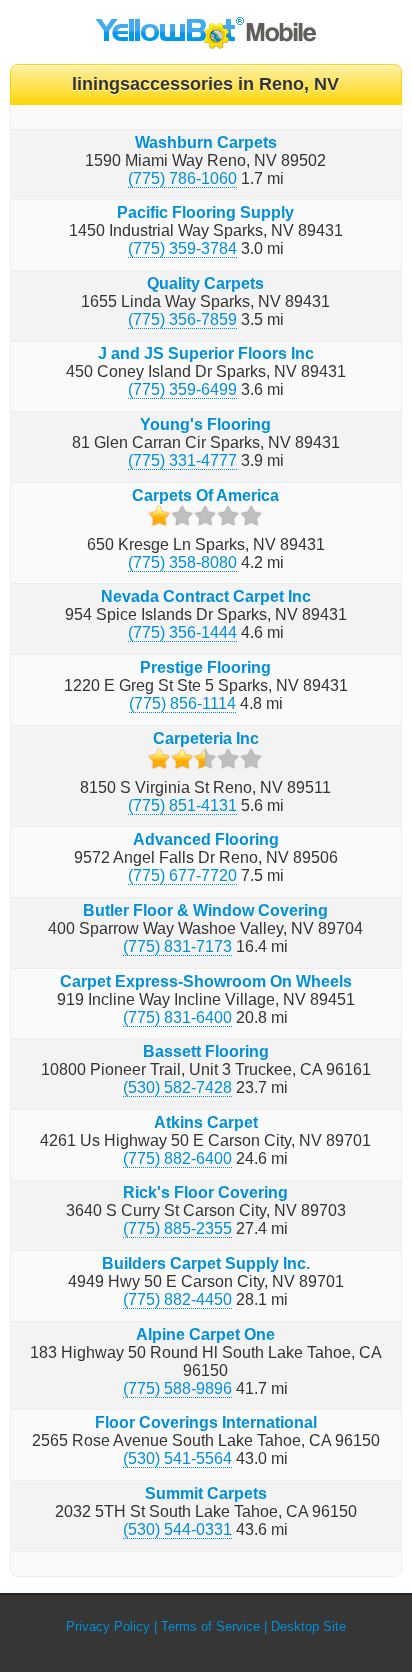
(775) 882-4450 (177, 1299)
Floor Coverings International (206, 1422)
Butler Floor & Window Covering (205, 910)
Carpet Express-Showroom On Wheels (206, 981)
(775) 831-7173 (177, 946)
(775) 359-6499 (182, 389)
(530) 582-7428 (177, 1087)
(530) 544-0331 (177, 1529)
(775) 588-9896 (177, 1388)
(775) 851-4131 (182, 805)
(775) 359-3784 (182, 248)
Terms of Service (210, 1626)
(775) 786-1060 (182, 178)
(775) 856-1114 (182, 703)
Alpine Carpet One (205, 1334)
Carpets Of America (205, 495)
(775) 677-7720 (182, 875)
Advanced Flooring (206, 839)
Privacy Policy (108, 1626)
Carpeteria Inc (206, 738)
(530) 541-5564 (177, 1458)
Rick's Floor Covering (205, 1192)
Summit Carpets (206, 1493)
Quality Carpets (205, 283)
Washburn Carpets (206, 142)
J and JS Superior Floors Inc (206, 353)
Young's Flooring (205, 424)
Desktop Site (308, 1626)
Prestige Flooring (205, 667)
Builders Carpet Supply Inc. (206, 1263)
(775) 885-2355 (177, 1228)
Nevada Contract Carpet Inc (206, 596)
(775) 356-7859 (182, 319)
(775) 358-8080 (182, 562)
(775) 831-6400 (177, 1017)
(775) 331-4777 (182, 460)
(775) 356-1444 (182, 632)
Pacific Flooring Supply (205, 212)
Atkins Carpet (206, 1122)
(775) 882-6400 (177, 1158)
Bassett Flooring (206, 1051)
